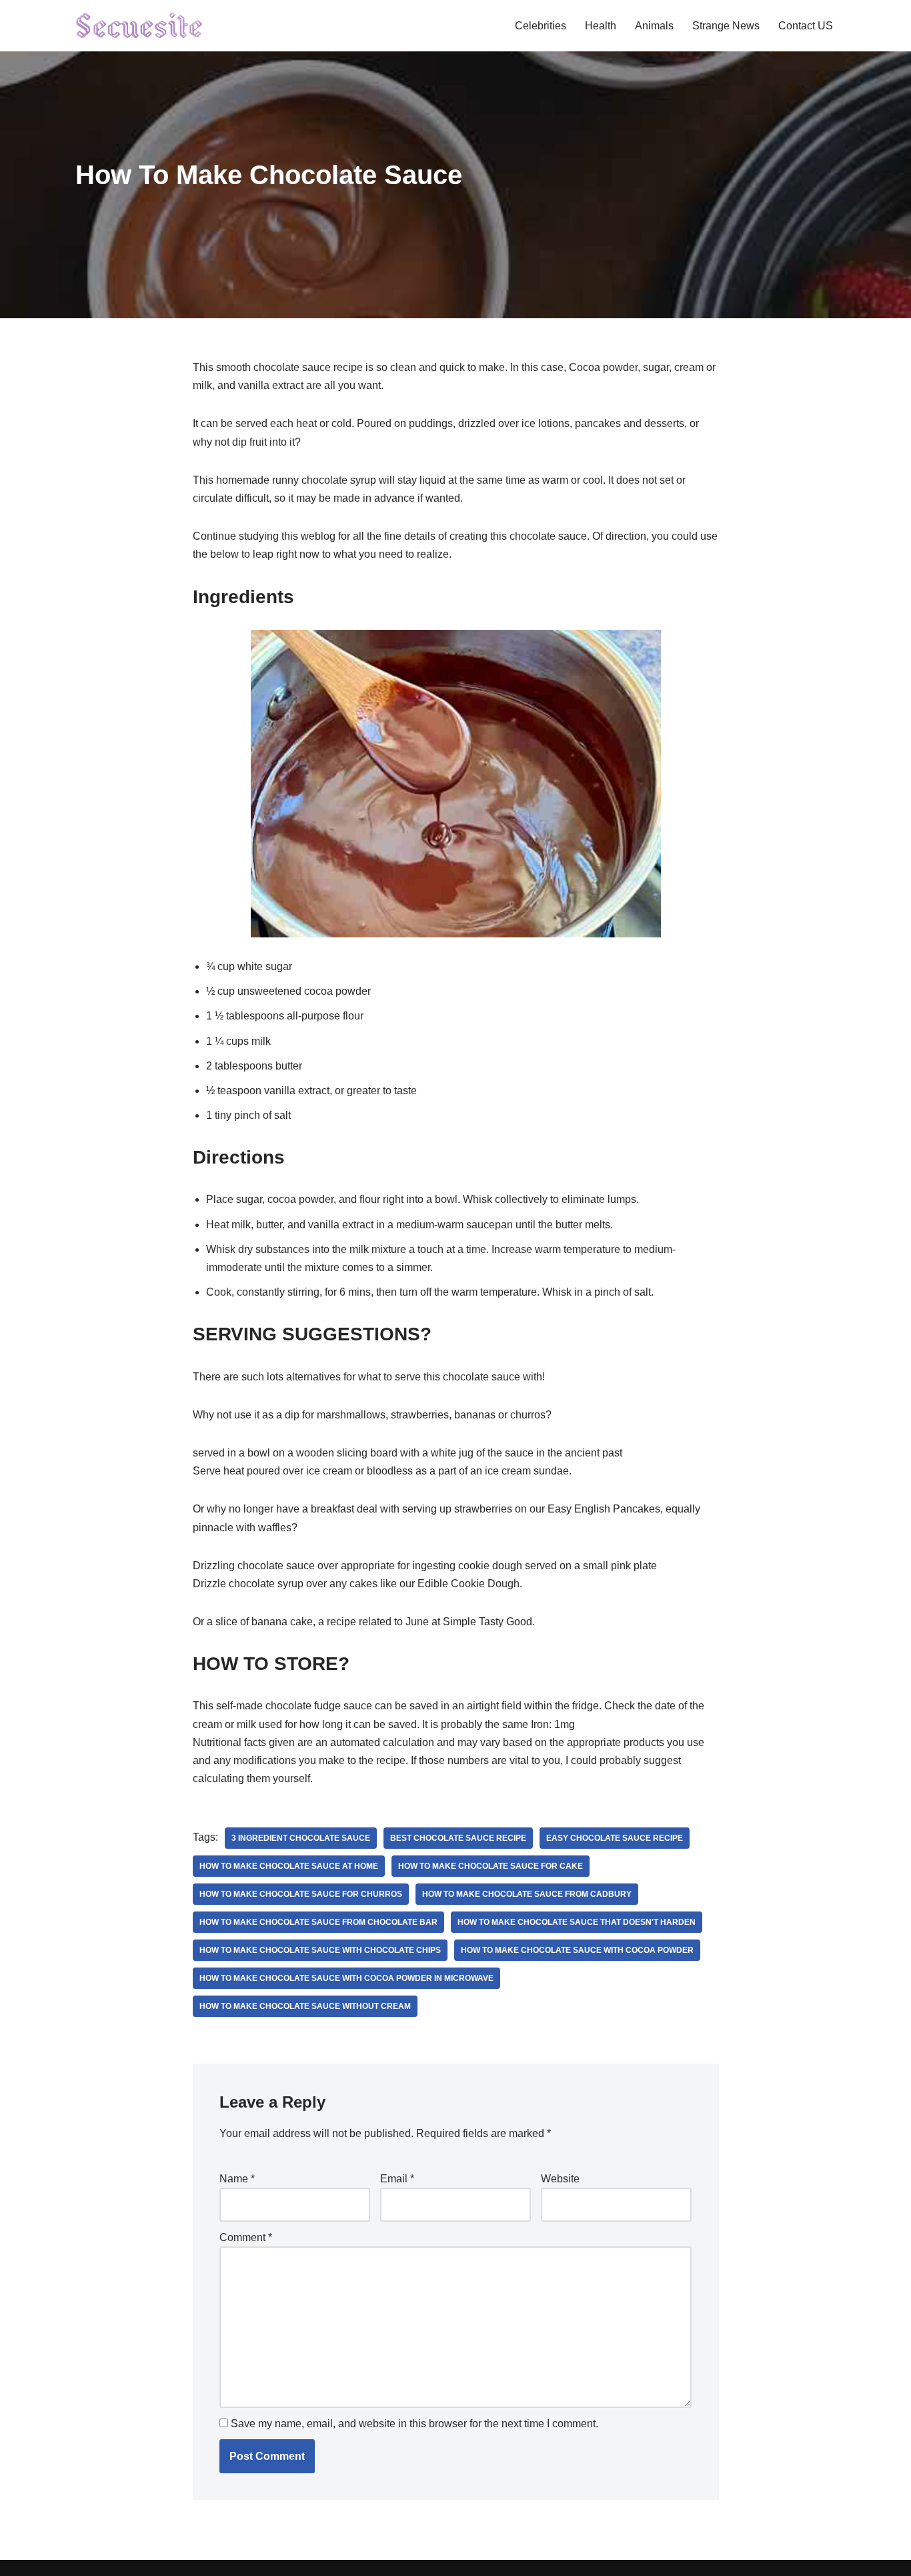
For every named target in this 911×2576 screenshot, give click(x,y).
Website (560, 2179)
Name (237, 2179)
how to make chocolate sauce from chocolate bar (318, 1922)
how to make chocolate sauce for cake (491, 1866)
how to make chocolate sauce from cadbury (527, 1894)
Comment (246, 2237)
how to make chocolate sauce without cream (305, 2006)
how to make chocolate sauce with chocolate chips (320, 1950)
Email (397, 2179)
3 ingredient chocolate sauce (301, 1838)
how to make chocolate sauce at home (289, 1866)
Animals (654, 26)
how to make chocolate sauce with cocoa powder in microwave (346, 1978)
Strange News (726, 26)
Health (601, 26)
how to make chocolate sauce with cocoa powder (577, 1950)
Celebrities (541, 26)
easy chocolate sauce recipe (615, 1838)
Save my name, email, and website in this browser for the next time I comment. (414, 2424)
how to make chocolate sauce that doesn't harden (577, 1922)
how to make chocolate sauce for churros (301, 1894)
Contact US (806, 26)
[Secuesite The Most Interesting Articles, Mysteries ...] (140, 26)
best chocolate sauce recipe (458, 1838)
